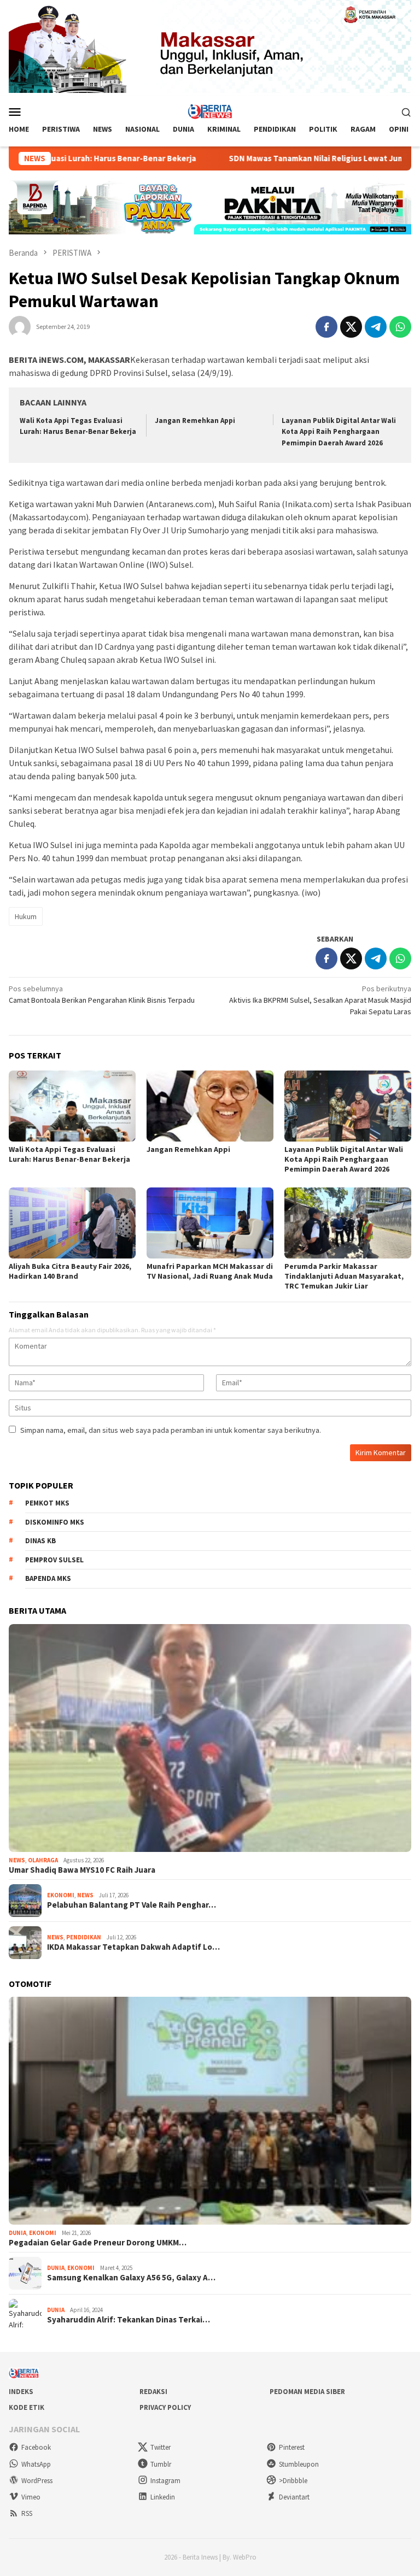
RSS (27, 2513)
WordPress (37, 2481)
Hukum (26, 916)
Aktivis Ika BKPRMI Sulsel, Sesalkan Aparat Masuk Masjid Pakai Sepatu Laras (320, 1000)
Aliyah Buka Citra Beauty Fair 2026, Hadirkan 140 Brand (70, 1271)
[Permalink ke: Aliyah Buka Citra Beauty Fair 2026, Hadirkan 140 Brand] (72, 1223)
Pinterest (292, 2447)
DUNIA (17, 2233)
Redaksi (153, 2392)
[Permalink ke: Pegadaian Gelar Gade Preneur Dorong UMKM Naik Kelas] (210, 2111)
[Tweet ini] (351, 327)
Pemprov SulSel (54, 1560)
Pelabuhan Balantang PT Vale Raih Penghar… (132, 1905)
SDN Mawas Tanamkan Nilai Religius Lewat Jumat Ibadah (277, 158)
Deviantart (294, 2497)
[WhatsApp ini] (400, 327)
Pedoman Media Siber (307, 2392)
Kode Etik (27, 2407)
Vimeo (31, 2497)
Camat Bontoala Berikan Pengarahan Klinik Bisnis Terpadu (102, 994)
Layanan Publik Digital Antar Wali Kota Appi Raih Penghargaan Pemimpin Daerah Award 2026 (339, 432)
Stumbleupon (299, 2464)
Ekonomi (61, 1895)
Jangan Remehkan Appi (195, 420)
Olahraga (43, 1860)
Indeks (21, 2392)
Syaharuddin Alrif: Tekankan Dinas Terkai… (129, 2320)
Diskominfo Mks (55, 1522)
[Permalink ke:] (20, 326)
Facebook (36, 2447)
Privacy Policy (165, 2407)
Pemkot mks (47, 1503)
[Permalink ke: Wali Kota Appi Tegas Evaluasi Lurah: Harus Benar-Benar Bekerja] (72, 1106)
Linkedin (163, 2497)
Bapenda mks (48, 1578)
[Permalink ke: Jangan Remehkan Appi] (210, 1106)
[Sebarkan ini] (326, 327)
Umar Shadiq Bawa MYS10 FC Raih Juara (82, 1870)
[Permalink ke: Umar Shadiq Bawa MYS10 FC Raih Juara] (210, 1738)
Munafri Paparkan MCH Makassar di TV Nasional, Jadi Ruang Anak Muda (210, 1271)
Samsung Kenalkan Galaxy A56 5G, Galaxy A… (131, 2278)
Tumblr (161, 2464)
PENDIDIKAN (84, 1937)
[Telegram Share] (376, 327)
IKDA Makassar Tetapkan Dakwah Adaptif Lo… (133, 1947)
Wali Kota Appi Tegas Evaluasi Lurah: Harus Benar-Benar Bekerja (69, 1154)
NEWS (17, 1860)
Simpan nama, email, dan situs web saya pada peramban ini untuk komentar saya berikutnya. (171, 1430)
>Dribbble (293, 2481)
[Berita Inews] (210, 111)
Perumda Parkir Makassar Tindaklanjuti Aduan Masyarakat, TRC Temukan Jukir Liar (344, 1276)
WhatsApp (36, 2464)
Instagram (165, 2481)
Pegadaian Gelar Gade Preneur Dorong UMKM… (98, 2243)
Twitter (161, 2447)
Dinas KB (40, 1541)
